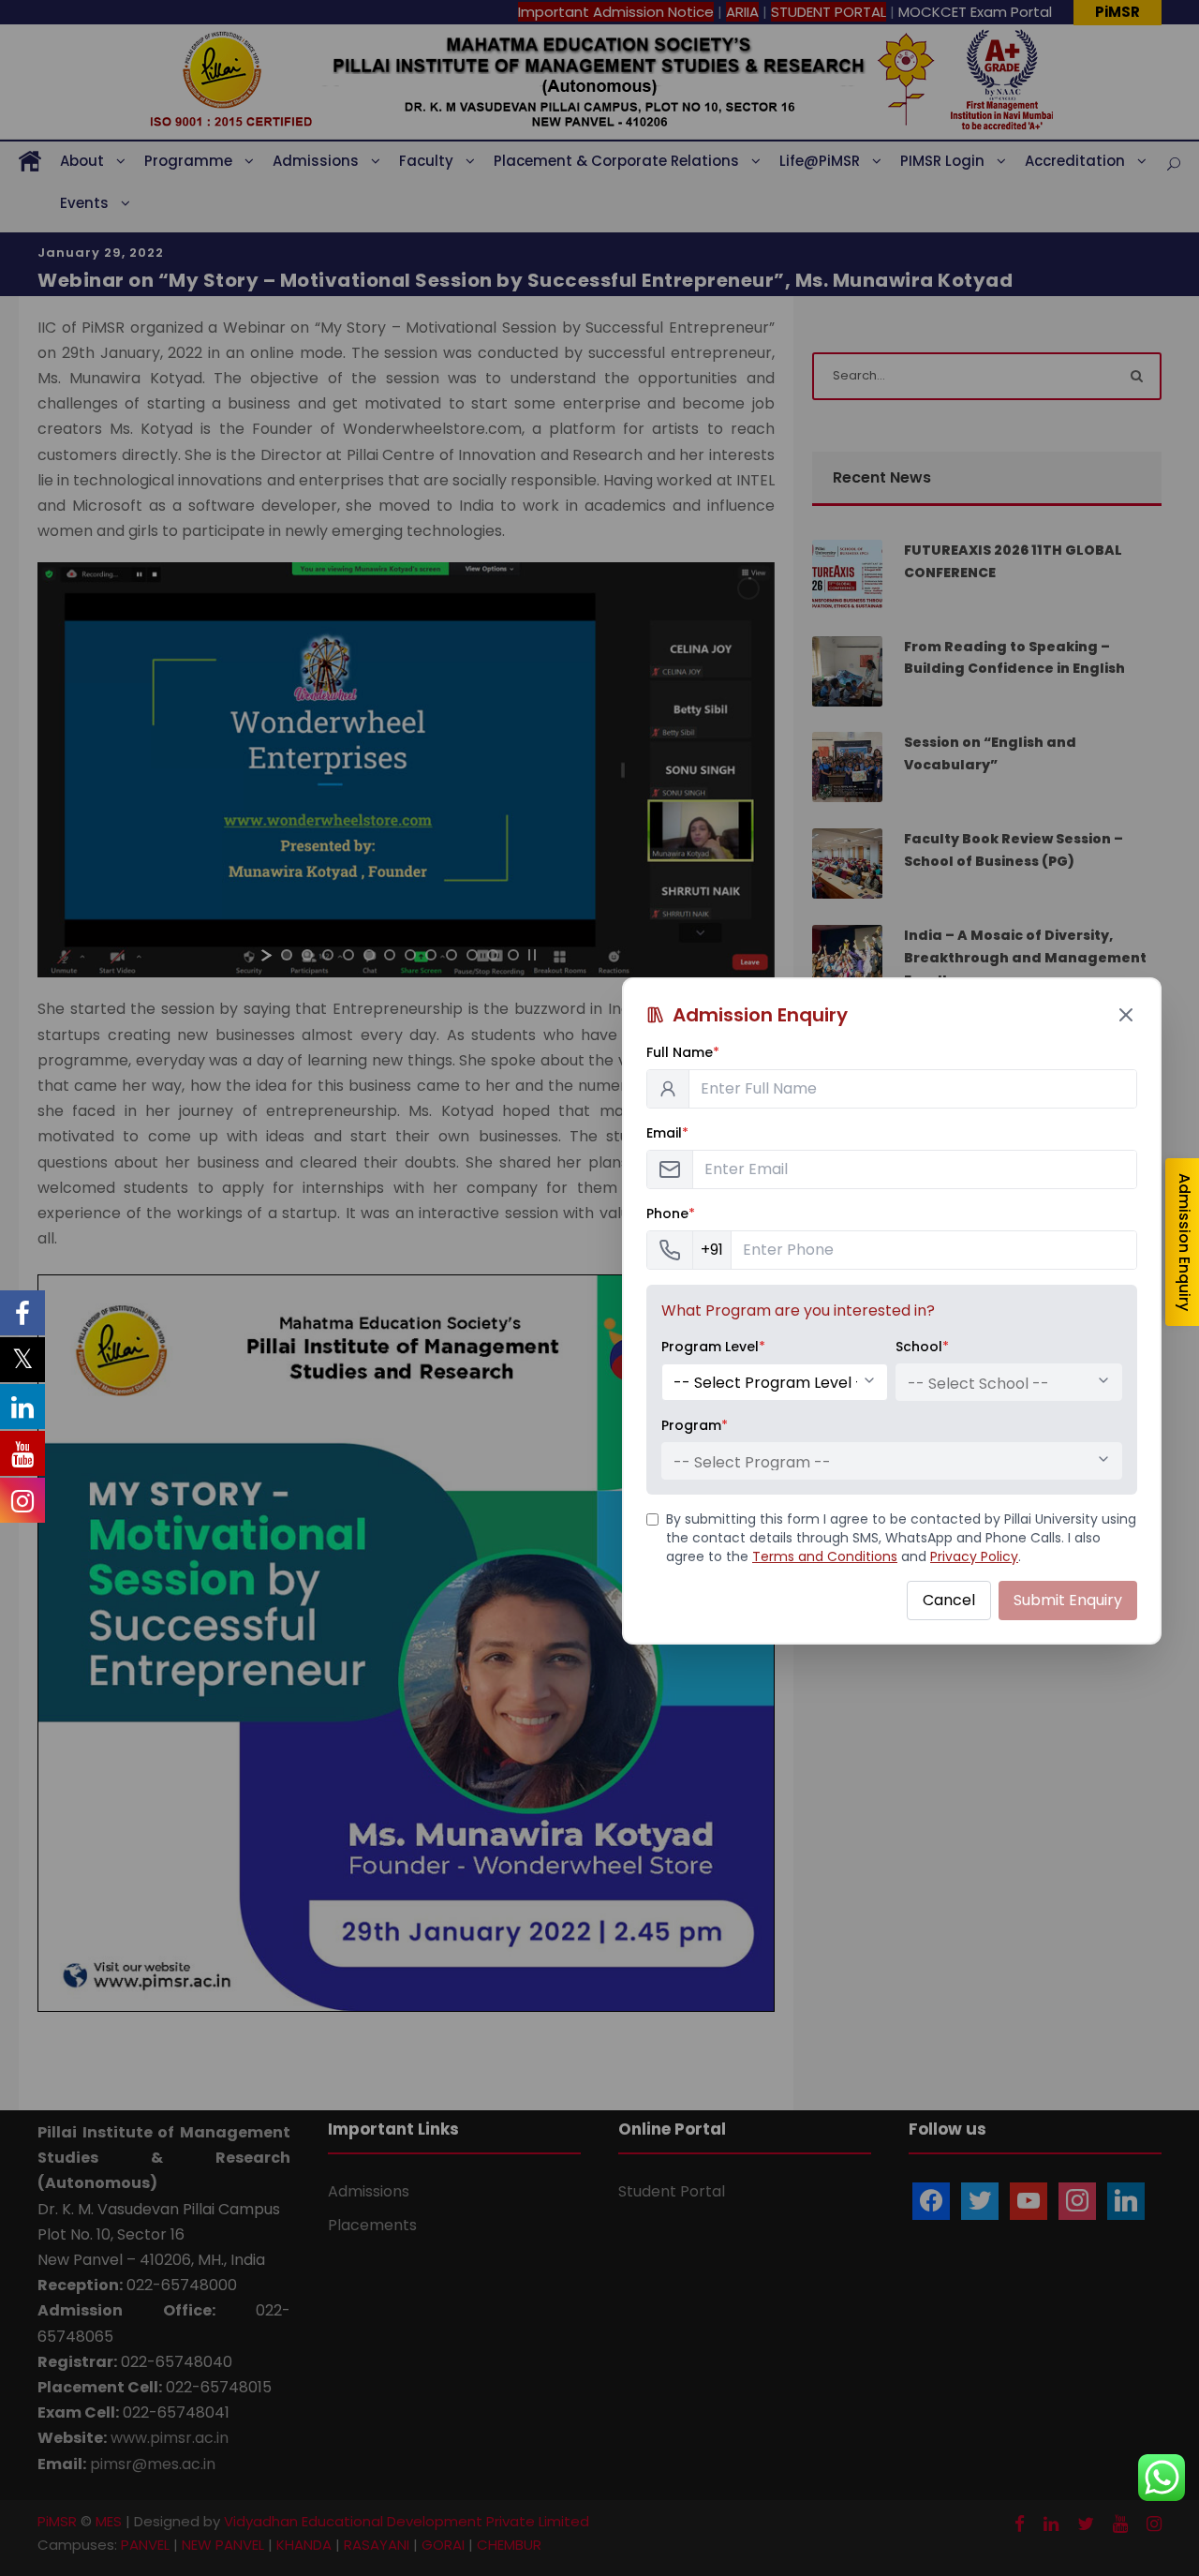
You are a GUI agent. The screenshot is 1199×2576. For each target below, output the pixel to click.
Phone (671, 1214)
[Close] (1126, 1015)
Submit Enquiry (1068, 1600)
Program (695, 1425)
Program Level (713, 1347)
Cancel (949, 1600)
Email (667, 1133)
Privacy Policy (974, 1556)
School (922, 1347)
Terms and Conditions (825, 1556)
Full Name (683, 1052)
